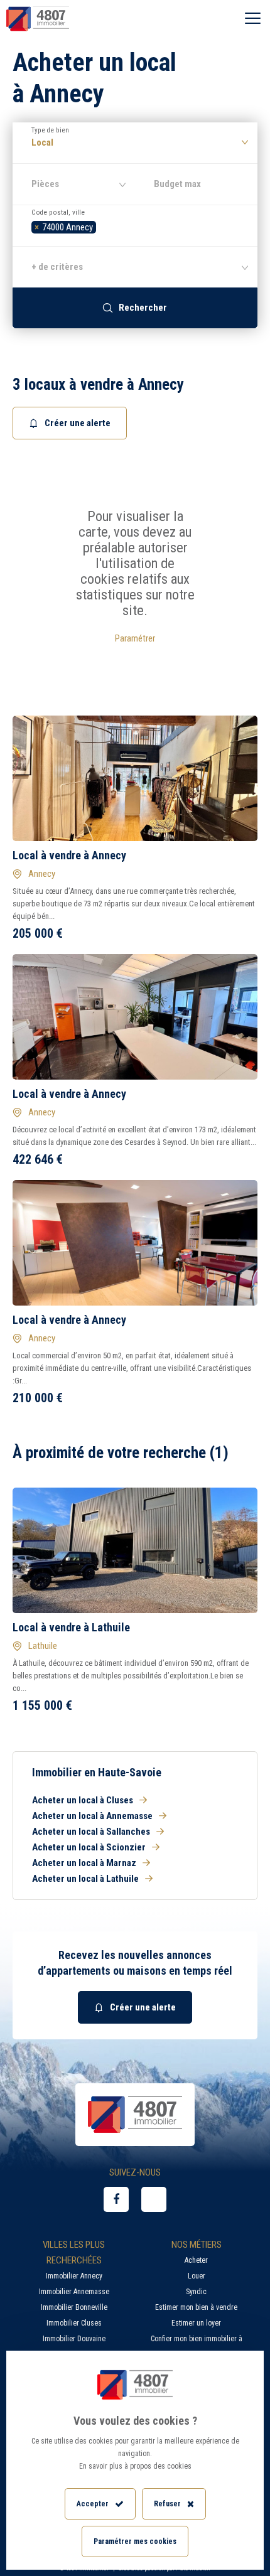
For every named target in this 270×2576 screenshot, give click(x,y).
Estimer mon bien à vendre (196, 2307)
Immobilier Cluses (74, 2323)
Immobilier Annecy (74, 2276)
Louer (197, 2276)
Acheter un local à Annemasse (92, 1816)
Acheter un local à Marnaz (84, 1863)
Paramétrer (135, 638)
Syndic (196, 2292)
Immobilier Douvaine (74, 2339)
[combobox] (135, 225)
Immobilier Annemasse (74, 2292)
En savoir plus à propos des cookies (135, 2466)
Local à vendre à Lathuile (71, 1627)
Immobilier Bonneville (74, 2307)
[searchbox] (103, 226)
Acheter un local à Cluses (83, 1800)
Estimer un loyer (196, 2323)
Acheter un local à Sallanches (91, 1832)
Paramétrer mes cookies (135, 2541)
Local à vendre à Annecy (69, 855)
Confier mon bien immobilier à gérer (197, 2347)
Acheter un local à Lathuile (85, 1879)
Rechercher (143, 308)
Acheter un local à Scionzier (89, 1847)
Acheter (196, 2260)
